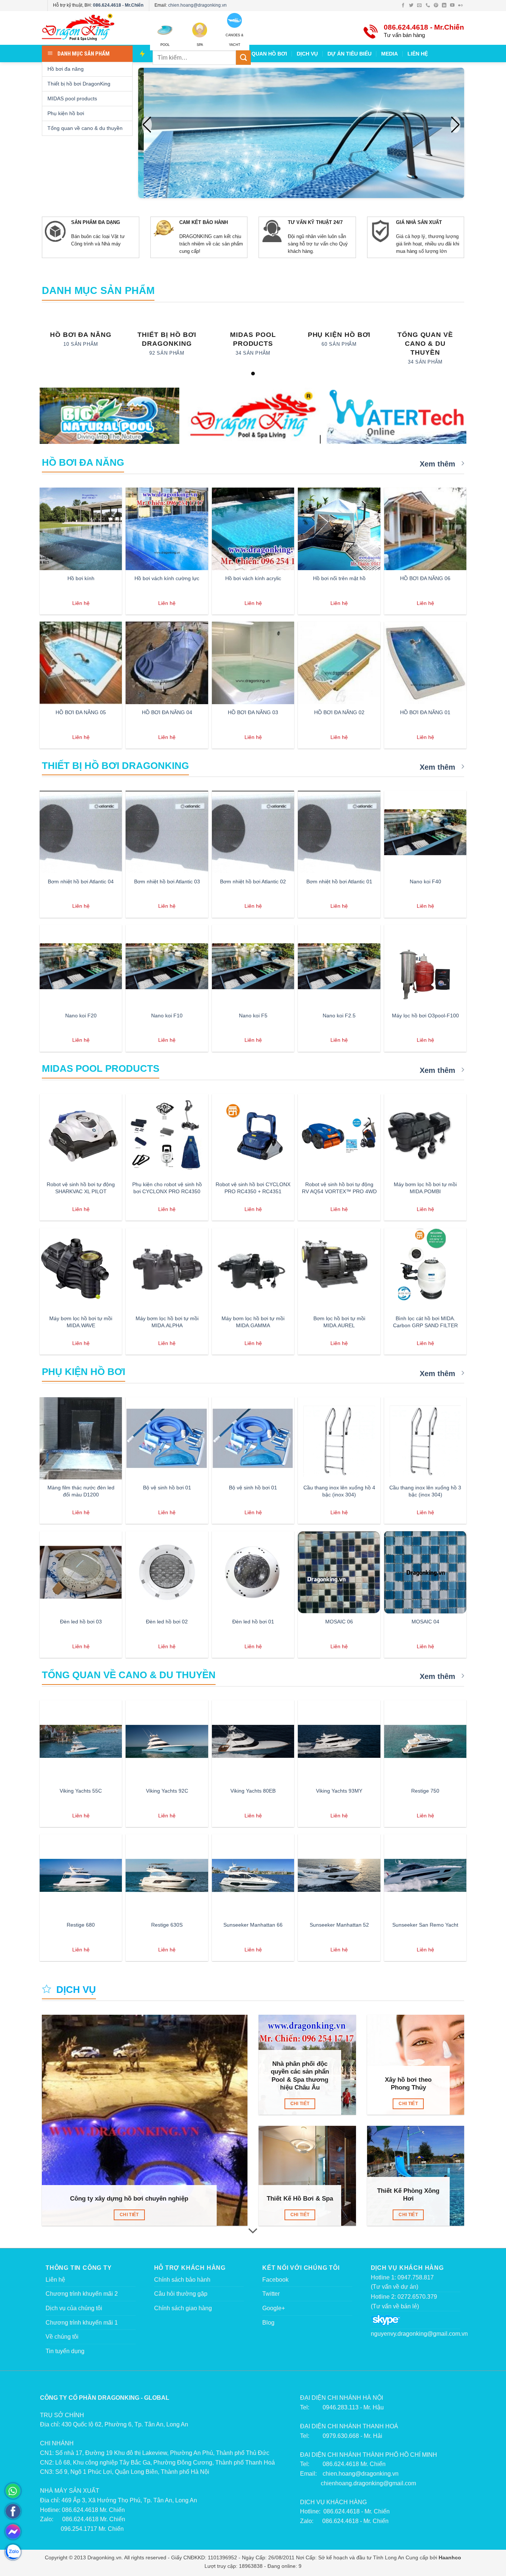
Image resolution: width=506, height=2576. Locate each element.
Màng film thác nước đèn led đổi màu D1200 (81, 1491)
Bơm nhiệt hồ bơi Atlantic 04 (81, 881)
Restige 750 (425, 1791)
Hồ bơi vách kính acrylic (253, 578)
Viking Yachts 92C (167, 1791)
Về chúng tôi (62, 2337)
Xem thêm (439, 464)
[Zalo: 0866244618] (13, 2552)
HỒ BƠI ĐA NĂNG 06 (425, 578)
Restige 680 (81, 1925)
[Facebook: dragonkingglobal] (13, 2511)
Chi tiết (129, 2215)
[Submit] (243, 58)
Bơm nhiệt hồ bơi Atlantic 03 (167, 881)
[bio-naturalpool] (109, 416)
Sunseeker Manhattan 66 (253, 1925)
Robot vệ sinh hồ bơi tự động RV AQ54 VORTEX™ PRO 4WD (339, 1188)
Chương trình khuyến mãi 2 (82, 2294)
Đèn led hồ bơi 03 (81, 1622)
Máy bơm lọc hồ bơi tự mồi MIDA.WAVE (81, 1322)
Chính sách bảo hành (182, 2280)
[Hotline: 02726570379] (13, 2491)
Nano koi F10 (167, 1016)
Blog (268, 2323)
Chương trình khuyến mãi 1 (82, 2323)
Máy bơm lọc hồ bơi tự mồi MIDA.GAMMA (253, 1322)
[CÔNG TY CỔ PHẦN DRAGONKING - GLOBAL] (253, 417)
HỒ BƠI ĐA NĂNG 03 (253, 712)
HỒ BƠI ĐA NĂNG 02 (339, 712)
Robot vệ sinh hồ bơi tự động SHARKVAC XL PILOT (81, 1188)
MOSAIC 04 (425, 1622)
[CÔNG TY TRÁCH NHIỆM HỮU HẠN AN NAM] (397, 416)
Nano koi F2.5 (339, 1016)
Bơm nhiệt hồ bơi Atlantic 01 (339, 881)
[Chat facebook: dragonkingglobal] (13, 2532)
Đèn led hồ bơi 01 (253, 1622)
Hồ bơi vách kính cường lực (167, 578)
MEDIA (390, 54)
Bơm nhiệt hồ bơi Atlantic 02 (253, 881)
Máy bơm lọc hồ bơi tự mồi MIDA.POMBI (425, 1188)
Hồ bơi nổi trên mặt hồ (339, 578)
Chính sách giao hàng (183, 2308)
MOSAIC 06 (339, 1622)
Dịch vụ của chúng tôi (74, 2308)
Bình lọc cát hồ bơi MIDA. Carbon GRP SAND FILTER (425, 1322)
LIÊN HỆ (418, 54)
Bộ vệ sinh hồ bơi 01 (167, 1488)
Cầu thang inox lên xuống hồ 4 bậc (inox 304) (339, 1491)
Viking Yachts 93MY (339, 1791)
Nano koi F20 (81, 1016)
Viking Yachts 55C (81, 1791)
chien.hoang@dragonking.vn (197, 5)
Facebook (275, 2280)
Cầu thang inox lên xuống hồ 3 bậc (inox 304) (425, 1491)
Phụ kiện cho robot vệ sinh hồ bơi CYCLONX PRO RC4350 (167, 1188)
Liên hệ (55, 2280)
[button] (455, 125)
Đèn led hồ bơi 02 (167, 1622)
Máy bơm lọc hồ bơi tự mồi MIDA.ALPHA (167, 1322)
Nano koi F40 (425, 881)
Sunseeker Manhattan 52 (339, 1925)
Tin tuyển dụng (65, 2351)
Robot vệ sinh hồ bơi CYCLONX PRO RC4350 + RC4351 (253, 1188)
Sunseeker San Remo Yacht (425, 1925)
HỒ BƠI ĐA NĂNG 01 (425, 712)
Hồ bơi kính (81, 578)
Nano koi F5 (253, 1016)
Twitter (271, 2294)
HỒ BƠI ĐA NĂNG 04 (167, 712)
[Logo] (90, 28)
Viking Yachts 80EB (253, 1791)
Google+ (274, 2308)
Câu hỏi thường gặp (181, 2294)
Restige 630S (167, 1925)
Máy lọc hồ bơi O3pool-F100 (425, 1016)
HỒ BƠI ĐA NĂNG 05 (81, 712)
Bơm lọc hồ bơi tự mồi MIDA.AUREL (339, 1322)
